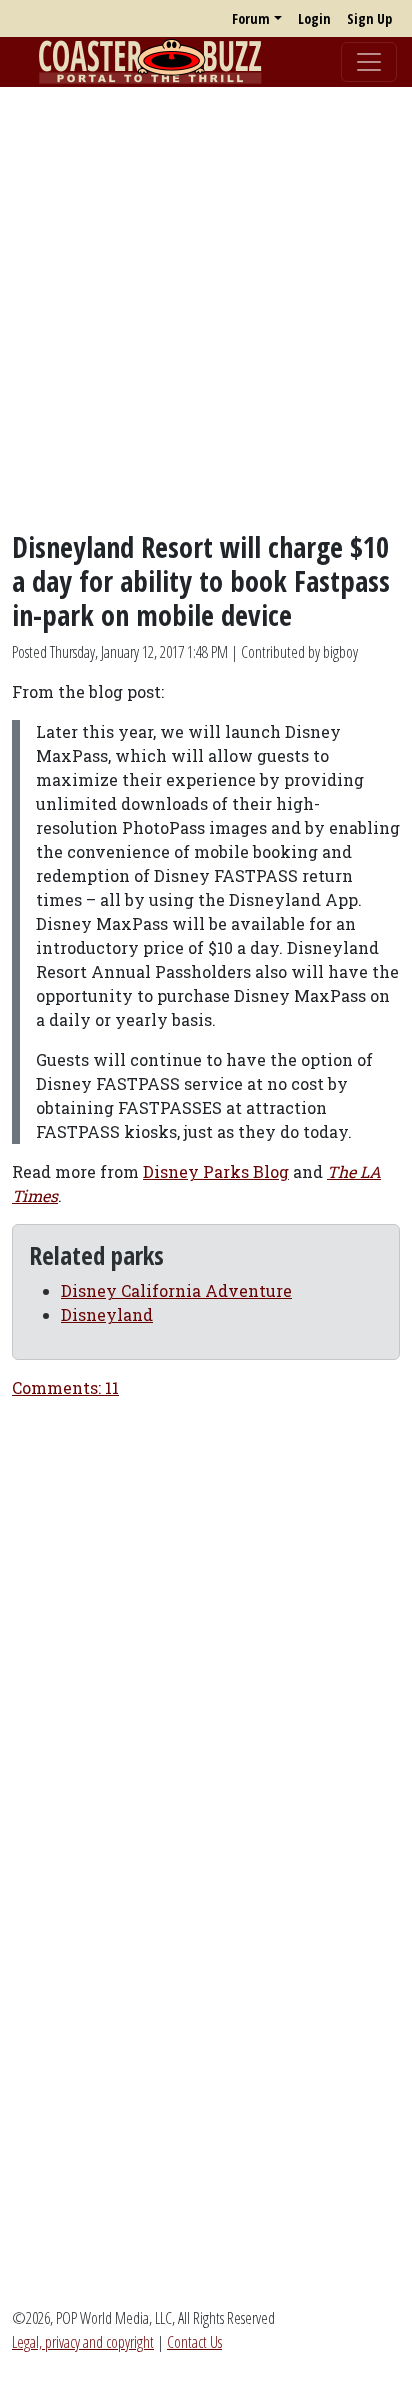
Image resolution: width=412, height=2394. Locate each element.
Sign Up (369, 18)
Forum (251, 18)
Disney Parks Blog (216, 1171)
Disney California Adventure (176, 1290)
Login (314, 18)
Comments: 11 (65, 1387)
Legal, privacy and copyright (83, 2342)
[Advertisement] (206, 309)
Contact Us (194, 2342)
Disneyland (107, 1314)
